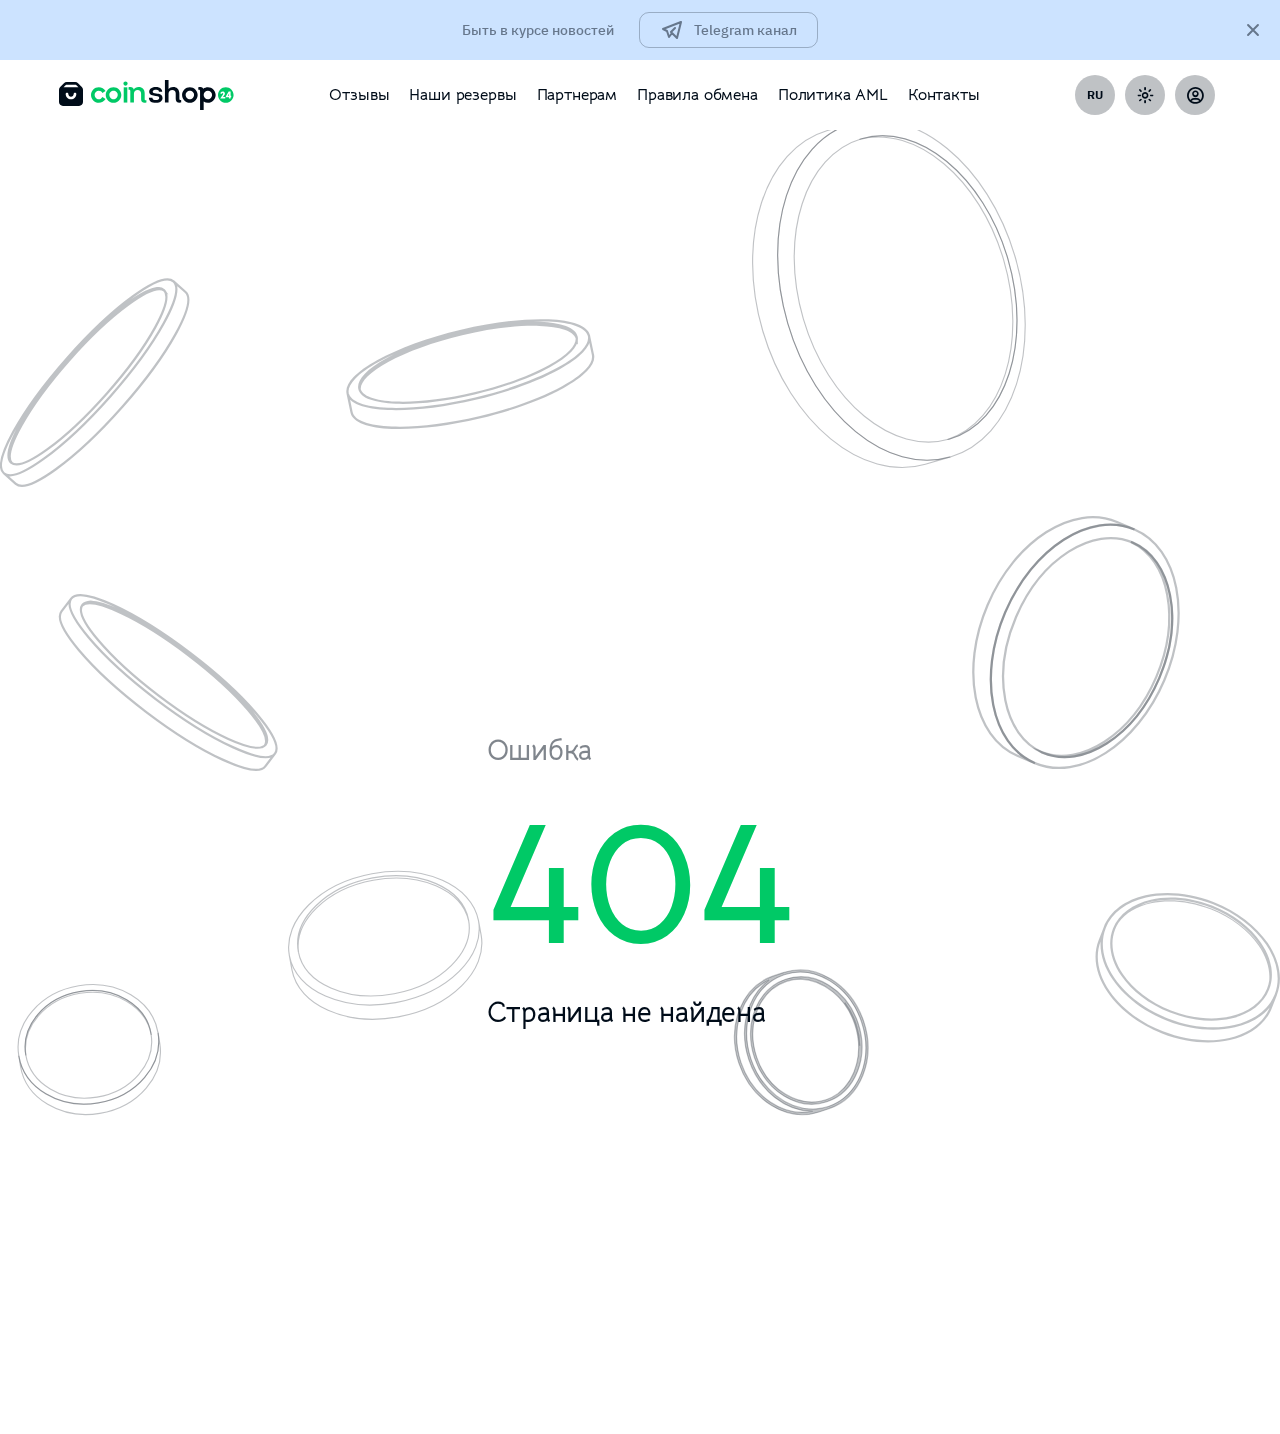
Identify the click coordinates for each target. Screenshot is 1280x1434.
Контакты (944, 95)
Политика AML (833, 95)
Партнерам (577, 95)
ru (1095, 94)
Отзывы (359, 95)
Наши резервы (462, 95)
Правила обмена (697, 95)
